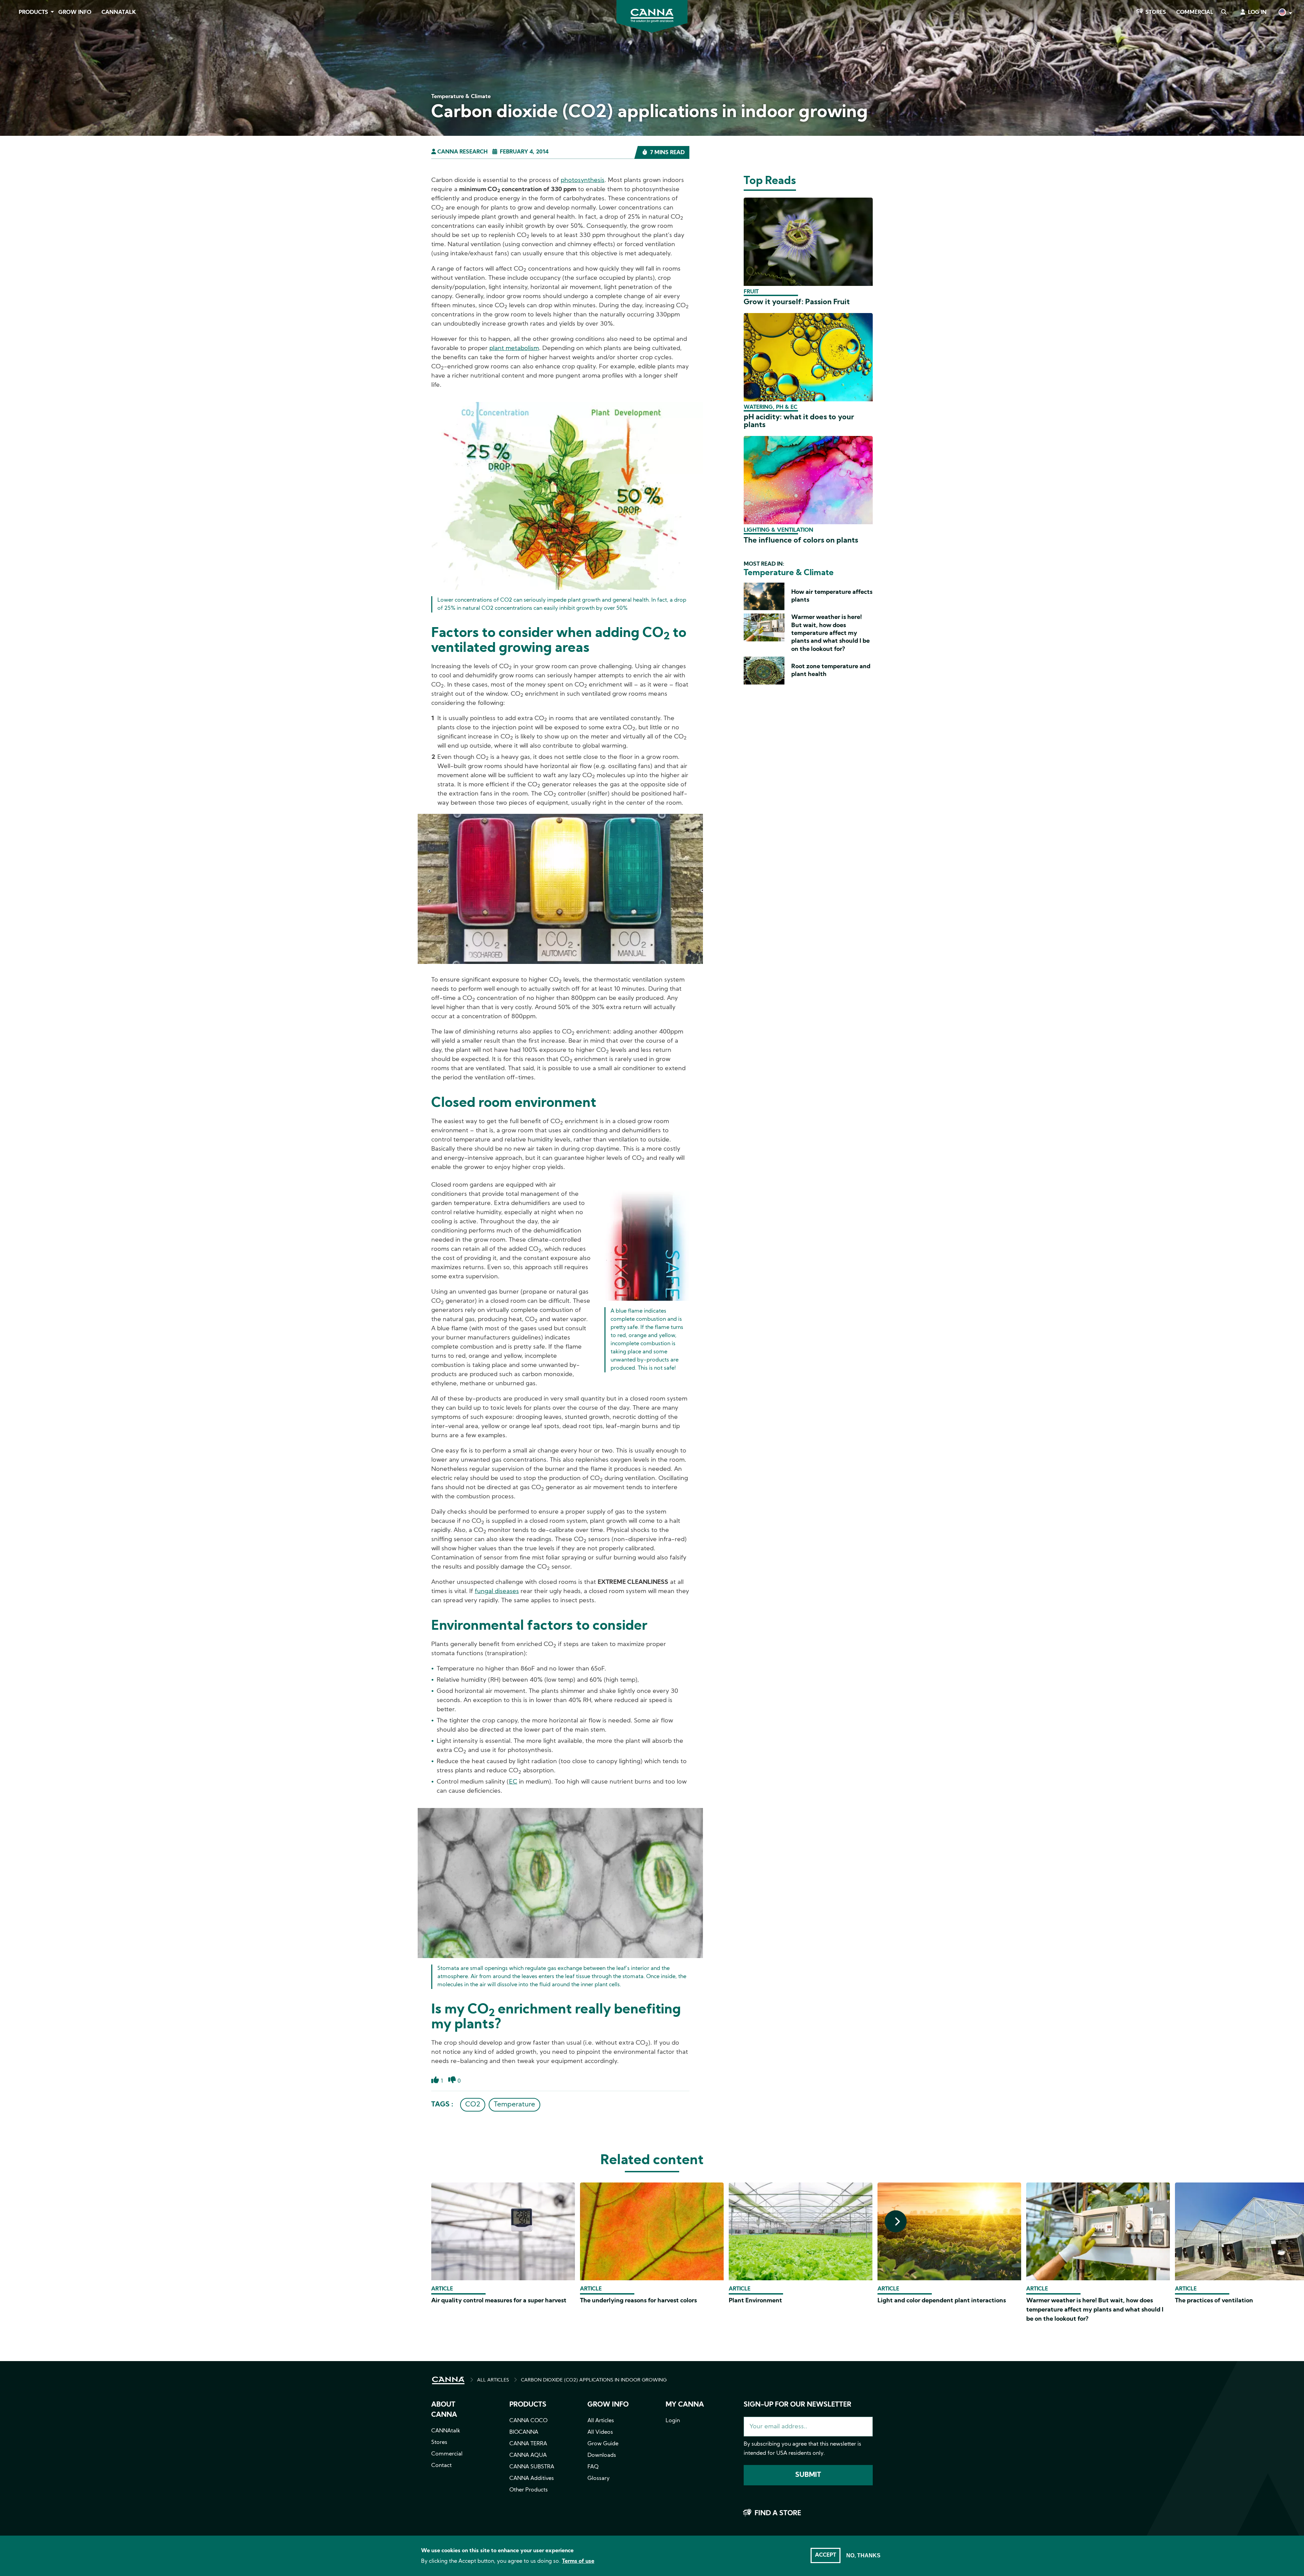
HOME (448, 2380)
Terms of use (578, 2561)
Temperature (514, 2105)
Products (33, 13)
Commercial (1195, 13)
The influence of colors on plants (801, 541)
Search (1224, 13)
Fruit (751, 292)
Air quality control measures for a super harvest (499, 2301)
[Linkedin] (14, 98)
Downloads (602, 2455)
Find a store (778, 2514)
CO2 (473, 2105)
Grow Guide (603, 2444)
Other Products (529, 2490)
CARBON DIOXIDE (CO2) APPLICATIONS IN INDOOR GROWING (594, 2380)
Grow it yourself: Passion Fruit (797, 302)
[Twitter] (14, 79)
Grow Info (75, 13)
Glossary (599, 2479)
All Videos (600, 2432)
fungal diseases (497, 1592)
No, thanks (863, 2555)
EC (513, 1782)
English (1285, 13)
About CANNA (444, 2410)
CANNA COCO (528, 2421)
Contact (441, 2466)
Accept (826, 2555)
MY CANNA (685, 2405)
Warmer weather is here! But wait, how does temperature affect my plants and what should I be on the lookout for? (830, 633)
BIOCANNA (524, 2432)
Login (673, 2421)
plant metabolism (514, 349)
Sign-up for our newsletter (798, 2405)
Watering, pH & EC (771, 407)
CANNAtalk (119, 13)
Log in (1257, 13)
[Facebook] (14, 60)
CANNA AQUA (528, 2455)
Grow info (608, 2405)
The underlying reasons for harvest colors (638, 2301)
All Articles (601, 2421)
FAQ (593, 2467)
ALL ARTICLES (493, 2380)
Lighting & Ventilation (778, 530)
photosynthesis (583, 180)
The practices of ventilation (1214, 2301)
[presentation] (896, 2221)
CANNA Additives (532, 2479)
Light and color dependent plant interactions (942, 2301)
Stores (1156, 13)
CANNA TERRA (528, 2444)
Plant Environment (755, 2301)
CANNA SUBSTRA (532, 2467)
